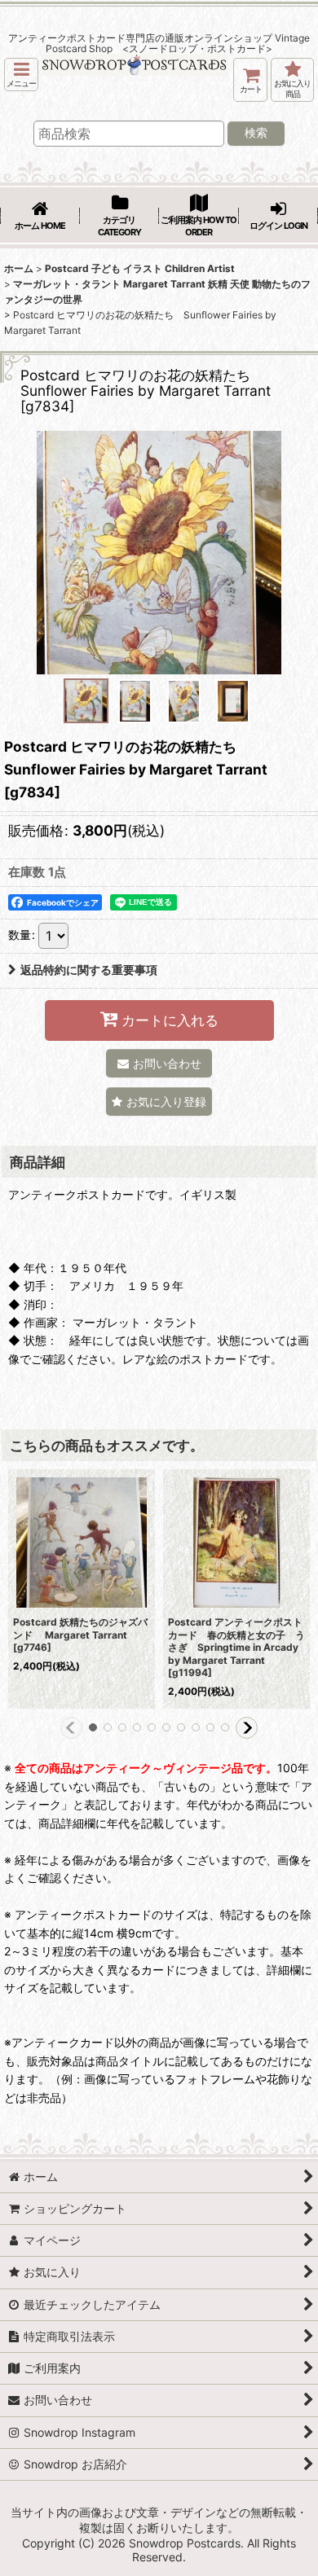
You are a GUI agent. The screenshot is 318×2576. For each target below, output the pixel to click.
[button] (21, 75)
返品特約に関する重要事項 (89, 970)
